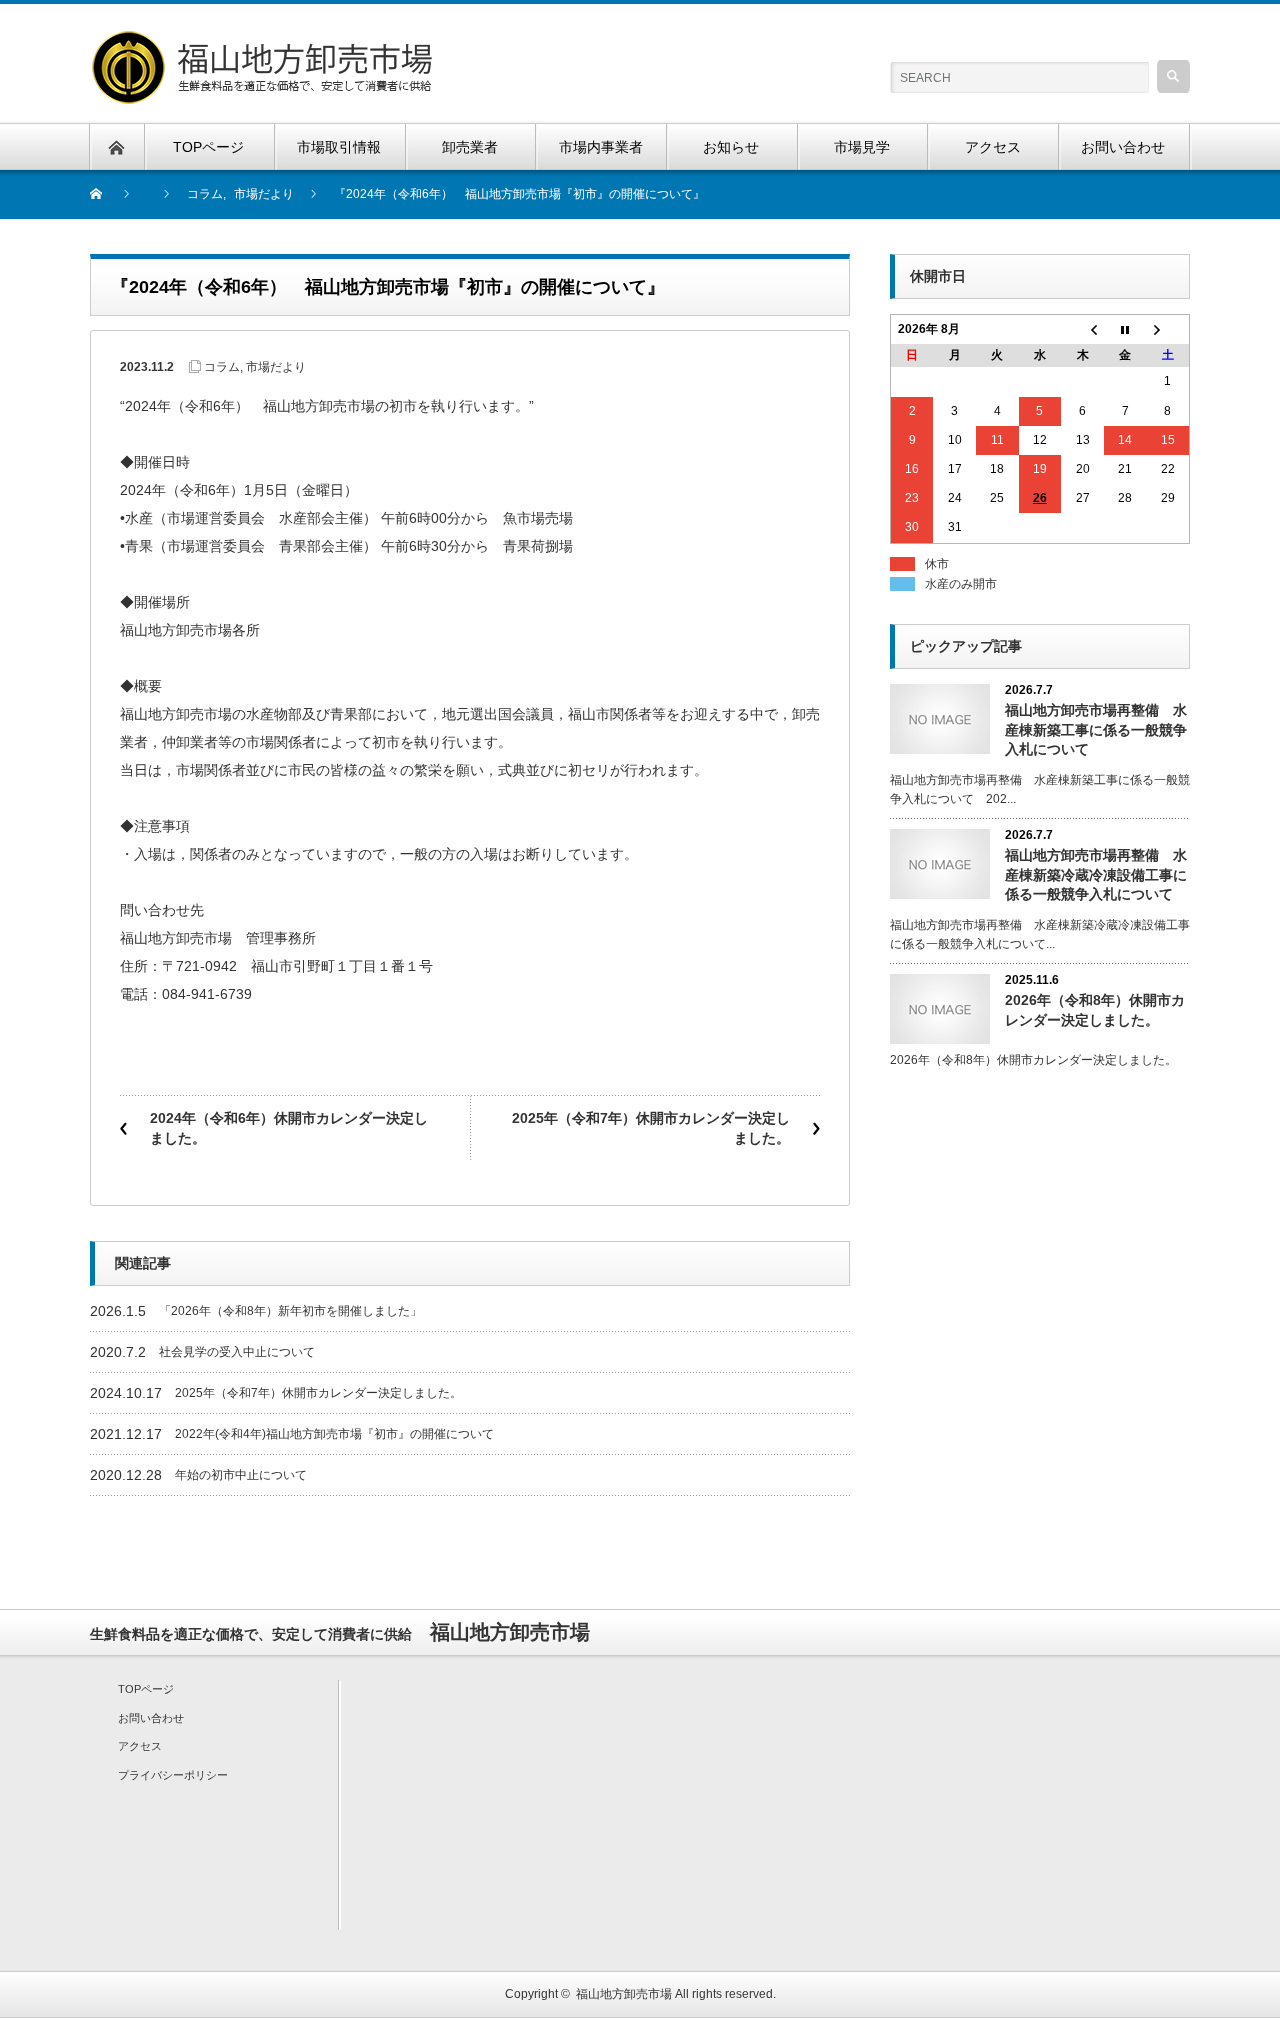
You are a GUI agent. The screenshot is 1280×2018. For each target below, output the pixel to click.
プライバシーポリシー (173, 1775)
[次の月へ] (1168, 330)
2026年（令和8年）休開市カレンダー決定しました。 (1095, 1009)
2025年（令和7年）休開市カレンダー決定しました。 (651, 1128)
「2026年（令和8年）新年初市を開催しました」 (290, 1311)
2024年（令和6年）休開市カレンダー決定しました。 (289, 1128)
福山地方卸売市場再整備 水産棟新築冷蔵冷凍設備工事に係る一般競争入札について (1096, 874)
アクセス (140, 1746)
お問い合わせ (151, 1718)
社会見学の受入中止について (237, 1352)
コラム (222, 367)
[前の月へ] (1082, 330)
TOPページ (146, 1689)
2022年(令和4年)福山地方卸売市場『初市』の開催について (334, 1434)
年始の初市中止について (241, 1475)
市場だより (276, 367)
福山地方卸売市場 (624, 1994)
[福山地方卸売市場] (265, 40)
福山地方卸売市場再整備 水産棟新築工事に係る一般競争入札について (1096, 729)
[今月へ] (1125, 330)
